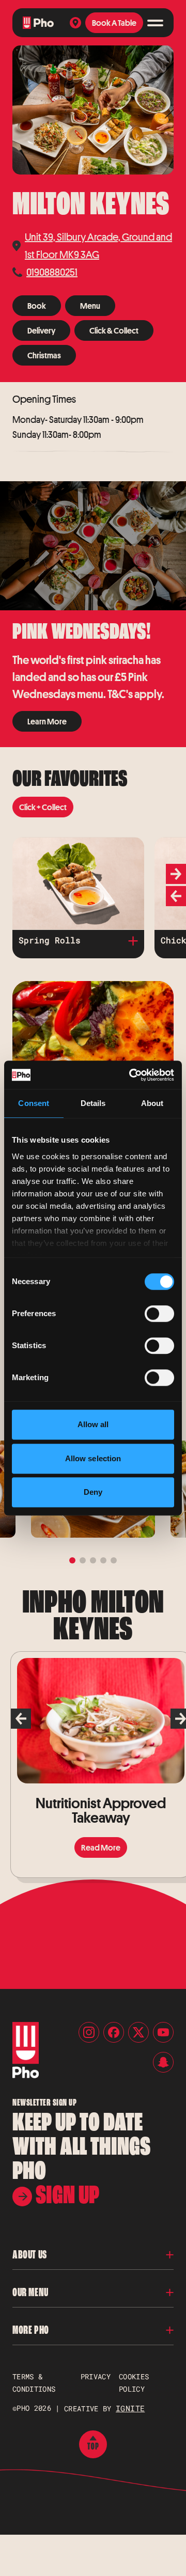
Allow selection (93, 1458)
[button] (93, 2255)
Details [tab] (93, 1103)
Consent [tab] (34, 1103)
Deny (93, 1492)
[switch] (159, 1314)
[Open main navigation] (155, 23)
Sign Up (66, 2195)
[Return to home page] (38, 23)
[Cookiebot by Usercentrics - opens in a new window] (131, 1075)
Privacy (96, 2376)
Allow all (93, 1424)
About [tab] (152, 1103)
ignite (130, 2408)
